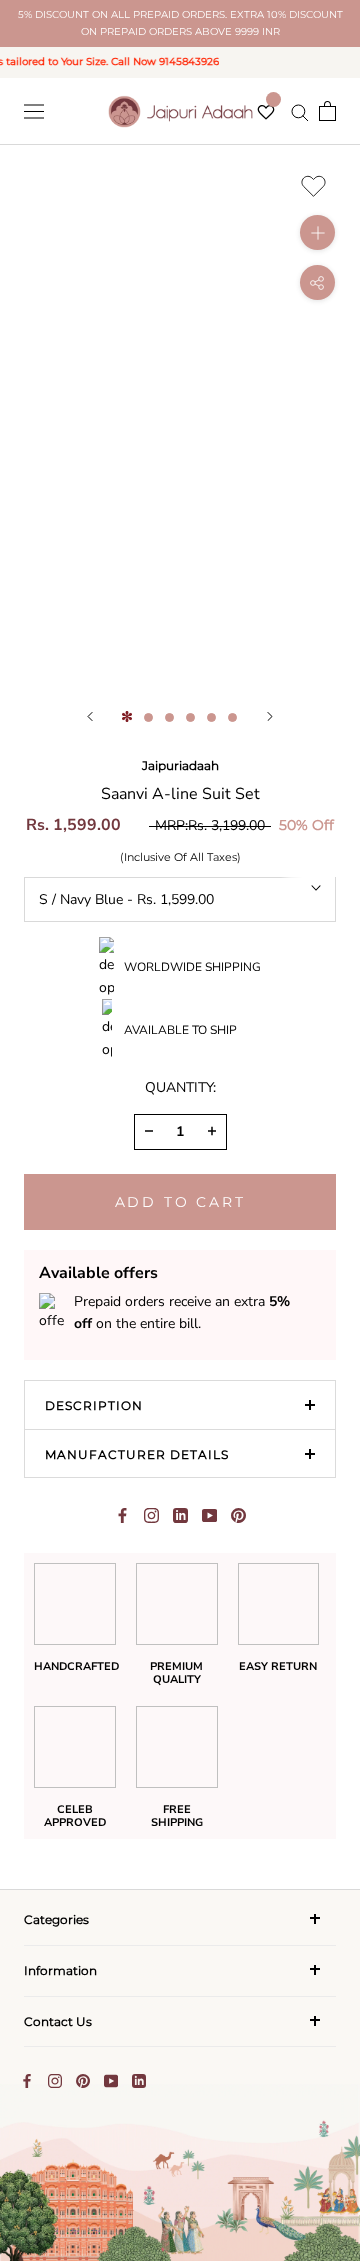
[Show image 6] (232, 717)
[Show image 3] (169, 717)
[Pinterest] (238, 1515)
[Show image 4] (190, 717)
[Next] (270, 716)
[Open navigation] (34, 111)
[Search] (300, 111)
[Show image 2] (148, 717)
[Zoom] (317, 232)
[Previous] (90, 716)
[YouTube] (111, 2079)
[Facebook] (122, 1515)
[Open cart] (327, 111)
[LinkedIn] (139, 2079)
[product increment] (212, 1131)
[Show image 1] (127, 717)
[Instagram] (55, 2079)
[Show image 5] (211, 717)
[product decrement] (149, 1131)
